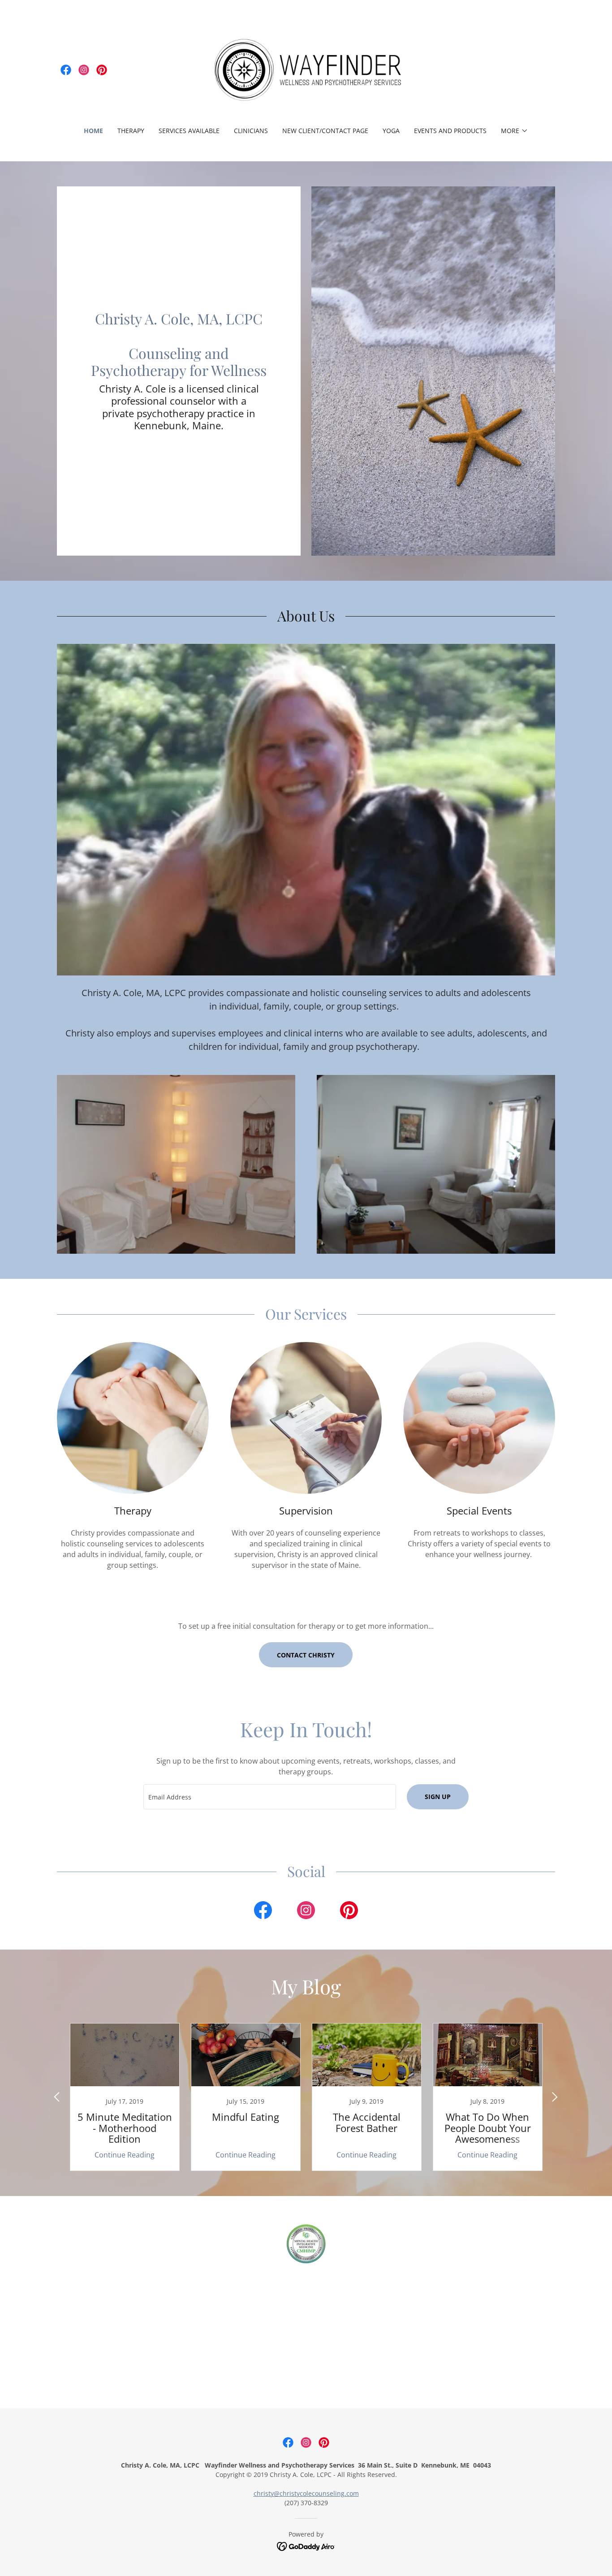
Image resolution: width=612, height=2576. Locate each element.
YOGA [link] (391, 131)
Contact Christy (306, 1655)
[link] (66, 70)
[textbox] (269, 1797)
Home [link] (93, 131)
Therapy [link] (131, 131)
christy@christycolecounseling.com (306, 2493)
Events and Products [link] (450, 131)
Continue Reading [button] (125, 2155)
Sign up (438, 1797)
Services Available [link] (189, 131)
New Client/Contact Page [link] (325, 131)
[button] (515, 131)
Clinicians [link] (251, 131)
